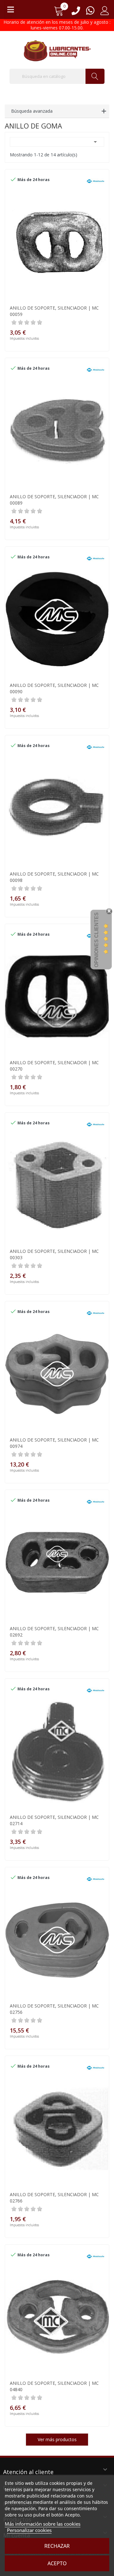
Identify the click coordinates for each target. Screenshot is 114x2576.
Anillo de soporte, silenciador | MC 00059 (54, 311)
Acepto (57, 2563)
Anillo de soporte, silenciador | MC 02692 (54, 1632)
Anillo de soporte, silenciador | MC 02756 (54, 2009)
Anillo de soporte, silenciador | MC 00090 (54, 688)
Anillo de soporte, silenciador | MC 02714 (54, 1820)
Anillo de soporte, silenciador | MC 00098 (54, 877)
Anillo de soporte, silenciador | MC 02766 (54, 2198)
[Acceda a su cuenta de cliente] (105, 13)
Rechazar (57, 2546)
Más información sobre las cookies (43, 2524)
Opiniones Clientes (96, 940)
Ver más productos (57, 2439)
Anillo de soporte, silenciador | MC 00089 (54, 500)
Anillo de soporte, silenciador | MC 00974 (54, 1443)
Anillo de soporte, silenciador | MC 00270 (54, 1066)
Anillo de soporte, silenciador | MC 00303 (54, 1254)
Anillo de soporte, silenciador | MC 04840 (54, 2386)
